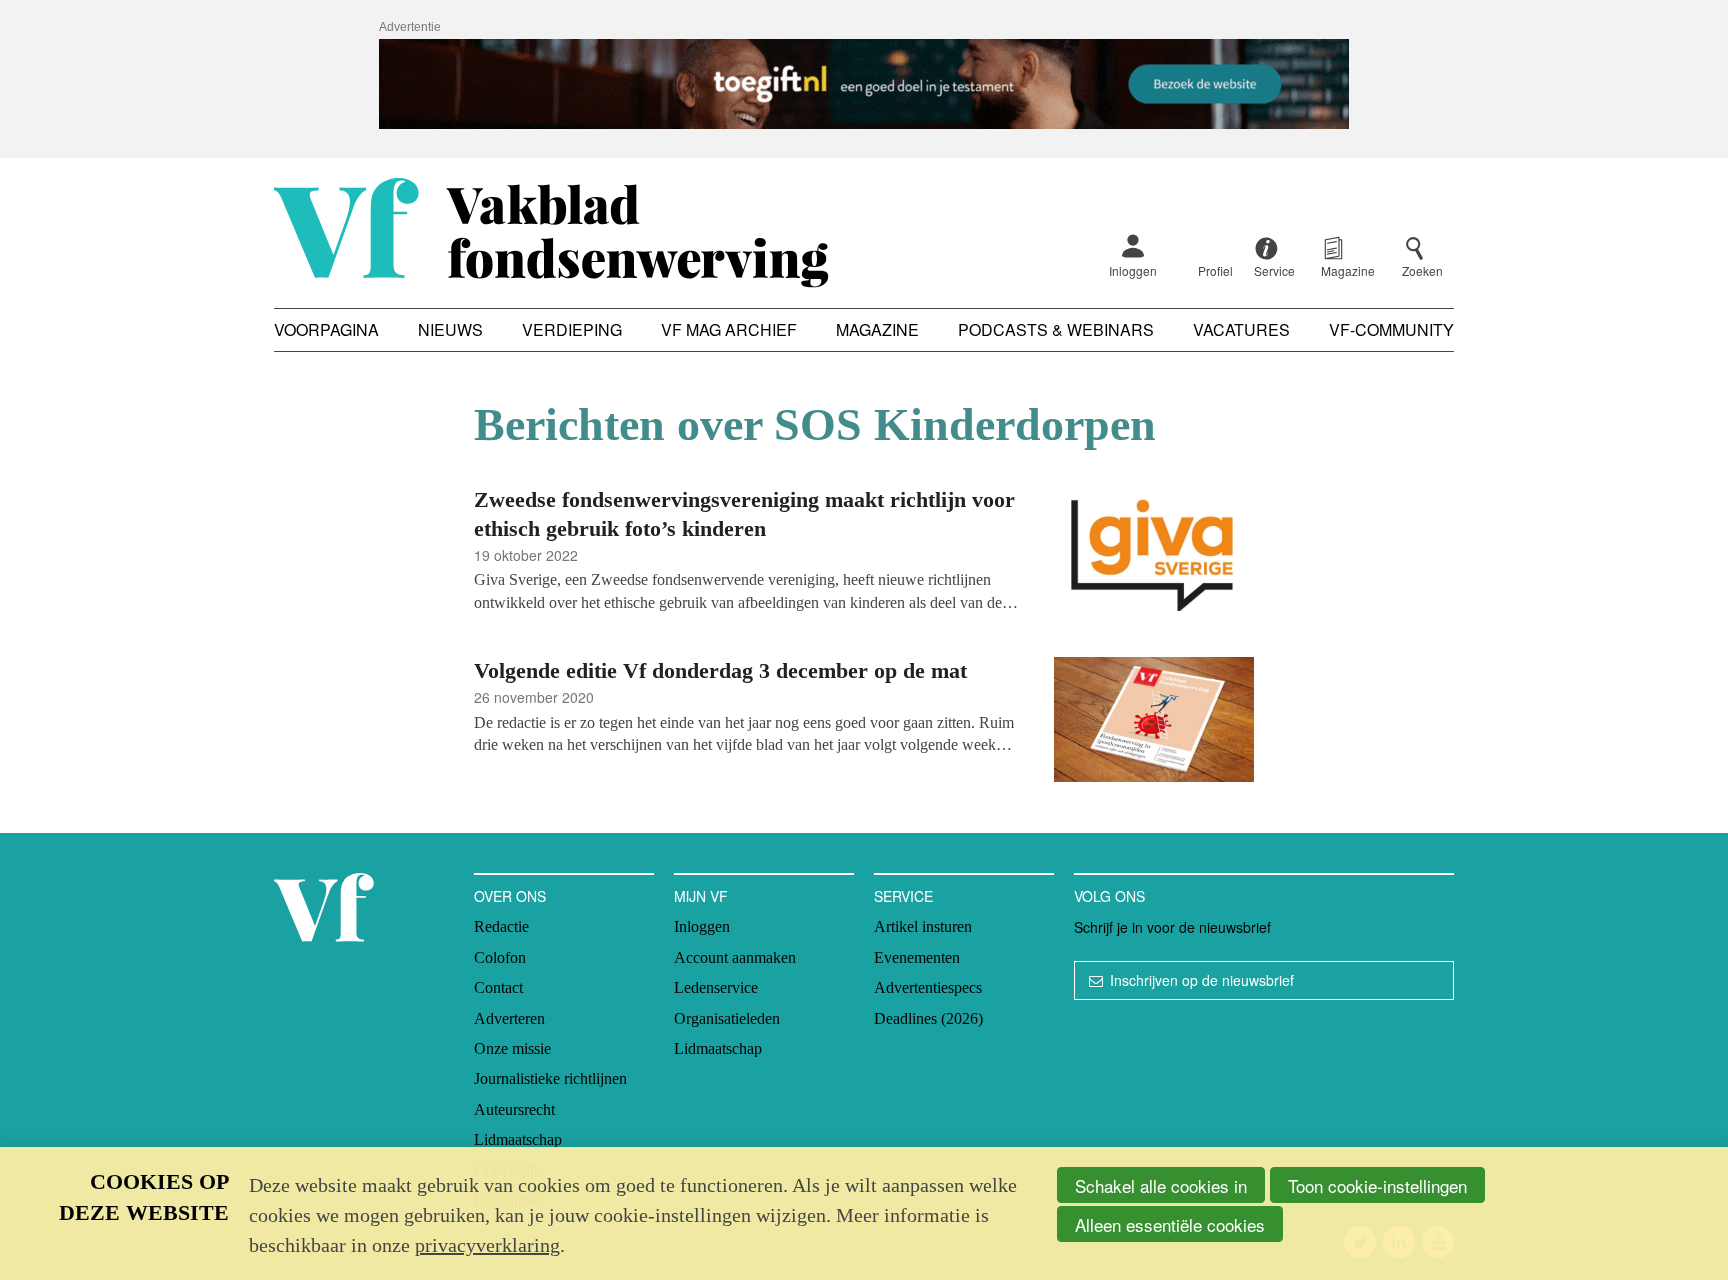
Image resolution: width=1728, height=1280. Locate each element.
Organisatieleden (727, 1018)
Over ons (510, 896)
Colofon (500, 957)
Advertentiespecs (928, 987)
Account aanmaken (735, 957)
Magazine (877, 329)
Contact (498, 987)
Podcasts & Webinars (1056, 329)
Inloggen (1133, 270)
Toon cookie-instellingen (1377, 1185)
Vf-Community (1391, 329)
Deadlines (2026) (928, 1018)
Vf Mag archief (729, 329)
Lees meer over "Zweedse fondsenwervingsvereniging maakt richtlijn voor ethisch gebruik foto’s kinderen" (864, 551)
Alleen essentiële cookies (1170, 1224)
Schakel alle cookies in (1161, 1185)
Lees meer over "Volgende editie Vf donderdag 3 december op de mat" (864, 722)
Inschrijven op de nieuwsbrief (1202, 980)
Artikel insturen (923, 926)
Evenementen (917, 957)
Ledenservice (716, 987)
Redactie (501, 926)
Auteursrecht (514, 1109)
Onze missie (512, 1048)
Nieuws (450, 329)
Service (903, 896)
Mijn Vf (701, 896)
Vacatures (1241, 329)
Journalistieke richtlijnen (550, 1078)
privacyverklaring (487, 1245)
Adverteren (509, 1018)
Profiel (1215, 270)
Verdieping (572, 329)
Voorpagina (326, 329)
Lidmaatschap (518, 1139)
